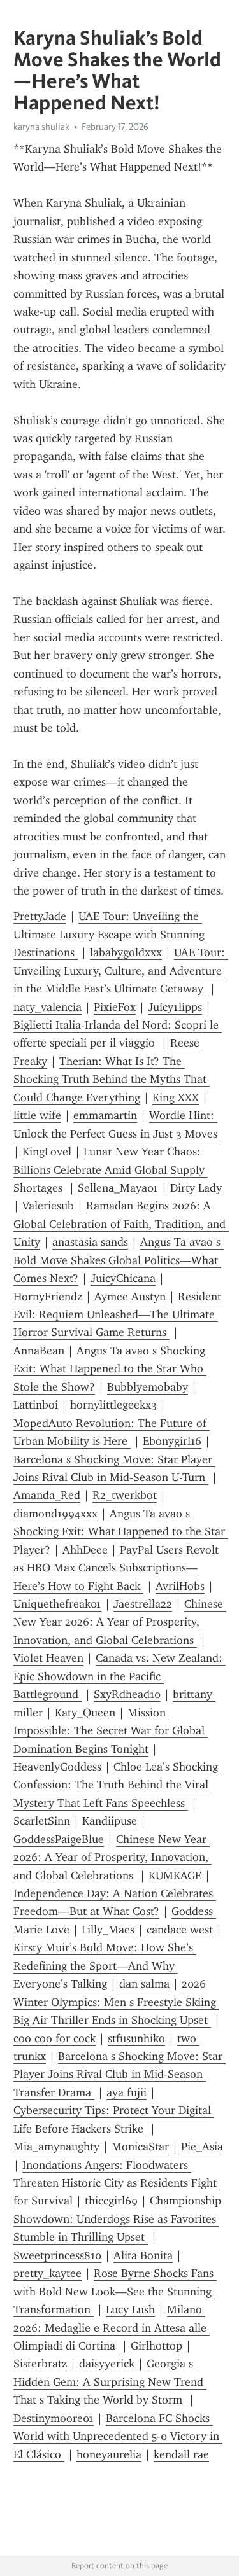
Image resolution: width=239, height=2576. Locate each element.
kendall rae (181, 2454)
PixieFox (115, 1007)
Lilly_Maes (108, 1930)
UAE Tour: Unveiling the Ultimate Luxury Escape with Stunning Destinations (111, 934)
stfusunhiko (136, 2038)
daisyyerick (107, 2364)
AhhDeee (85, 1550)
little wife (37, 1115)
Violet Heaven (48, 1658)
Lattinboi (36, 1405)
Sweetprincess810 (57, 2255)
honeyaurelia (109, 2454)
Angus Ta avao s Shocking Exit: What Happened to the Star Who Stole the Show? (111, 1369)
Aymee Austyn (130, 1297)
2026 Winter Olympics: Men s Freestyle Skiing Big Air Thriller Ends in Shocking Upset (116, 2002)
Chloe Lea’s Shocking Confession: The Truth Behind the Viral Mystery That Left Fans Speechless (117, 1785)
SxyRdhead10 (127, 1694)
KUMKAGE (175, 1876)
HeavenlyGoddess (57, 1767)
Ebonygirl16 (172, 1441)
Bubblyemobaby (148, 1387)
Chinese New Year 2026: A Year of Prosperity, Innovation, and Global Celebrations (120, 1622)
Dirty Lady (196, 1188)
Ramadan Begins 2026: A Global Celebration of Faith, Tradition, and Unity (121, 1224)
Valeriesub (48, 1206)
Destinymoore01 (54, 2418)
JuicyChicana (123, 1278)
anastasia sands (90, 1242)
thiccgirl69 (111, 2201)
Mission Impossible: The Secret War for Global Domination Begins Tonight (111, 1731)
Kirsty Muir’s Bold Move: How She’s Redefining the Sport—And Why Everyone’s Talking (105, 1966)
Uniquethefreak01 (57, 1604)
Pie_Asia (202, 2147)
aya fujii (127, 2092)
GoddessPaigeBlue (59, 1839)
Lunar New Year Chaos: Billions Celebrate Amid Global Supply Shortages (111, 1170)
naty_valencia (47, 1007)
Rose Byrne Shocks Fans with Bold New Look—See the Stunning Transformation (115, 2291)
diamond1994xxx (55, 1514)
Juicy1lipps (175, 1007)
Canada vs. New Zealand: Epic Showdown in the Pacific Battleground (119, 1676)
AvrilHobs (180, 1586)
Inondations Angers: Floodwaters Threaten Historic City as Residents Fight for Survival (117, 2183)
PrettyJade (40, 916)
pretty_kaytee (47, 2273)
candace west (180, 1930)
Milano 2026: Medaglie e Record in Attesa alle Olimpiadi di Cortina (112, 2328)
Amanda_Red (47, 1495)
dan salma (144, 1984)
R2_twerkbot (125, 1495)
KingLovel (47, 1152)
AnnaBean (39, 1351)
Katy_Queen (85, 1713)
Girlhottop (156, 2346)
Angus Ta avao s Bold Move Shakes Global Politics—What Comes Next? (119, 1260)
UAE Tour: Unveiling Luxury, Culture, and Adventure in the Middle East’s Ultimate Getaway (121, 971)
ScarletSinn (42, 1821)
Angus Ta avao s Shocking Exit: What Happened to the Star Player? (121, 1532)
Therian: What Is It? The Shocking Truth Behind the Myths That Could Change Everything (112, 1079)
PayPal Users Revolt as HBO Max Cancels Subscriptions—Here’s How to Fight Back (118, 1568)
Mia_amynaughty (56, 2147)
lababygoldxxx (126, 952)
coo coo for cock (54, 2038)
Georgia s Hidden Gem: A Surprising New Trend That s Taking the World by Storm (110, 2382)
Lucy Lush (130, 2309)
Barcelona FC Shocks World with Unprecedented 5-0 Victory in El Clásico (118, 2436)
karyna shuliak (41, 127)
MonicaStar (140, 2147)
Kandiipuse (110, 1821)
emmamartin (105, 1115)
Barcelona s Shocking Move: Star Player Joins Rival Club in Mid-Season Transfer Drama (119, 2074)
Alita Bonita (143, 2255)
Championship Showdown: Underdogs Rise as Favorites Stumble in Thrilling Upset (119, 2219)
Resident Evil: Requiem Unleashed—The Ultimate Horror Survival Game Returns (119, 1315)
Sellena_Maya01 (118, 1188)
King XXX (176, 1097)
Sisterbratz (40, 2364)
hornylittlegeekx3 (113, 1405)
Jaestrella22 (143, 1604)
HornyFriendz (48, 1297)
